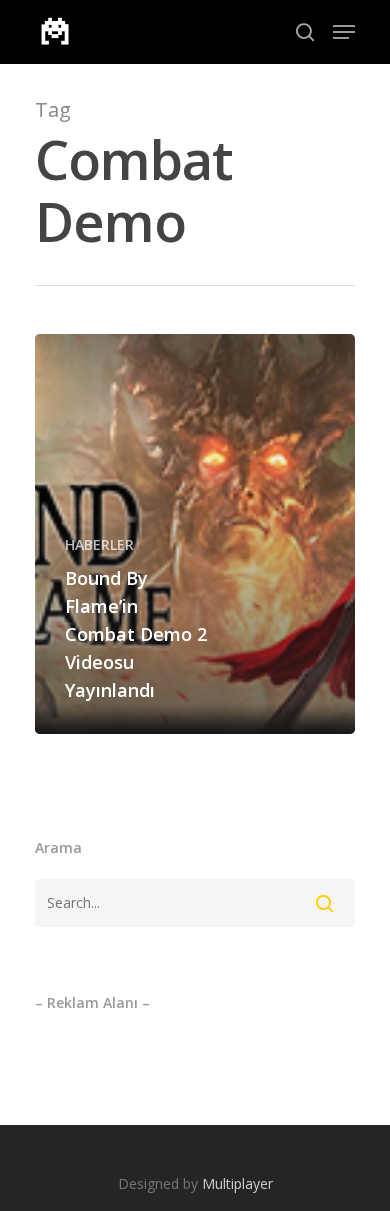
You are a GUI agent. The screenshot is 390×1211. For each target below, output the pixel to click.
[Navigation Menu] (344, 32)
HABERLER (99, 544)
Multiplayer (237, 1183)
